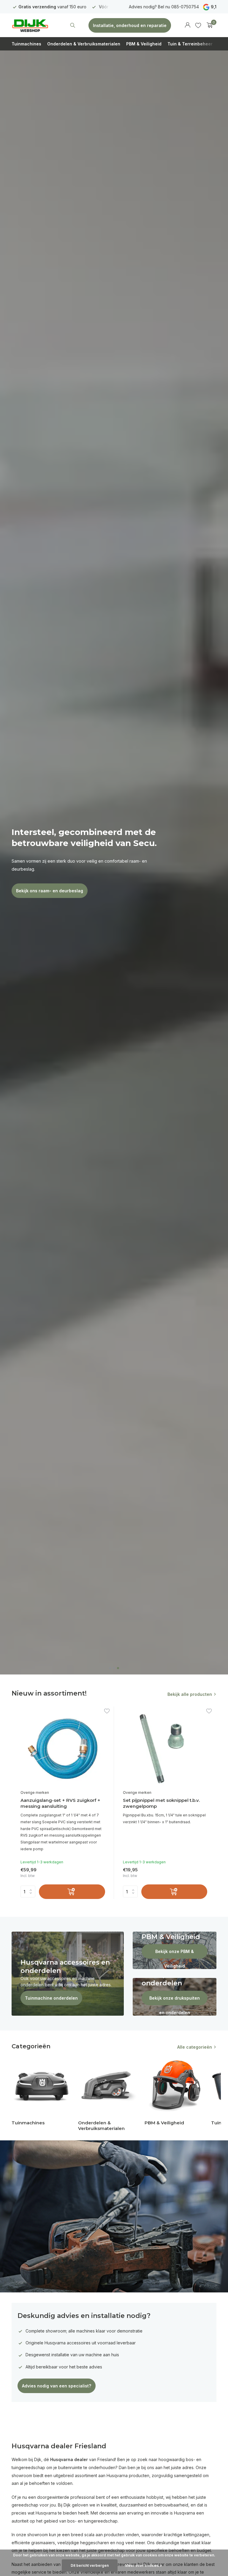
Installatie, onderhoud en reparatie (130, 25)
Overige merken (35, 1793)
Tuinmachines (26, 44)
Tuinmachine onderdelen (51, 1998)
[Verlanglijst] (198, 25)
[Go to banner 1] (68, 1974)
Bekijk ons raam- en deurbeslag (50, 891)
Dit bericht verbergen (90, 2565)
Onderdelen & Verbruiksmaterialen (84, 44)
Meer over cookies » (144, 2565)
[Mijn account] (187, 25)
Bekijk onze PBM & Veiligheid (175, 1954)
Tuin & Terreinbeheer (190, 44)
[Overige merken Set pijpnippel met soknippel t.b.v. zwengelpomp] (165, 1749)
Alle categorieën (195, 2047)
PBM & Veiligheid (144, 44)
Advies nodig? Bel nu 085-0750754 (164, 7)
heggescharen (95, 2543)
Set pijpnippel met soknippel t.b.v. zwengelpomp (161, 1803)
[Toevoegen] (72, 1892)
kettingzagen (196, 2535)
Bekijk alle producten (190, 1694)
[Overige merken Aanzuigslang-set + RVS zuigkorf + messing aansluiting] (63, 1749)
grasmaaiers (43, 2543)
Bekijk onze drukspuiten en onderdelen (175, 2000)
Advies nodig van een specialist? (57, 2386)
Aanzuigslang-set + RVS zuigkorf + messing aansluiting (60, 1803)
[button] (110, 1668)
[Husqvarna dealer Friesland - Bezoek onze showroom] (30, 25)
